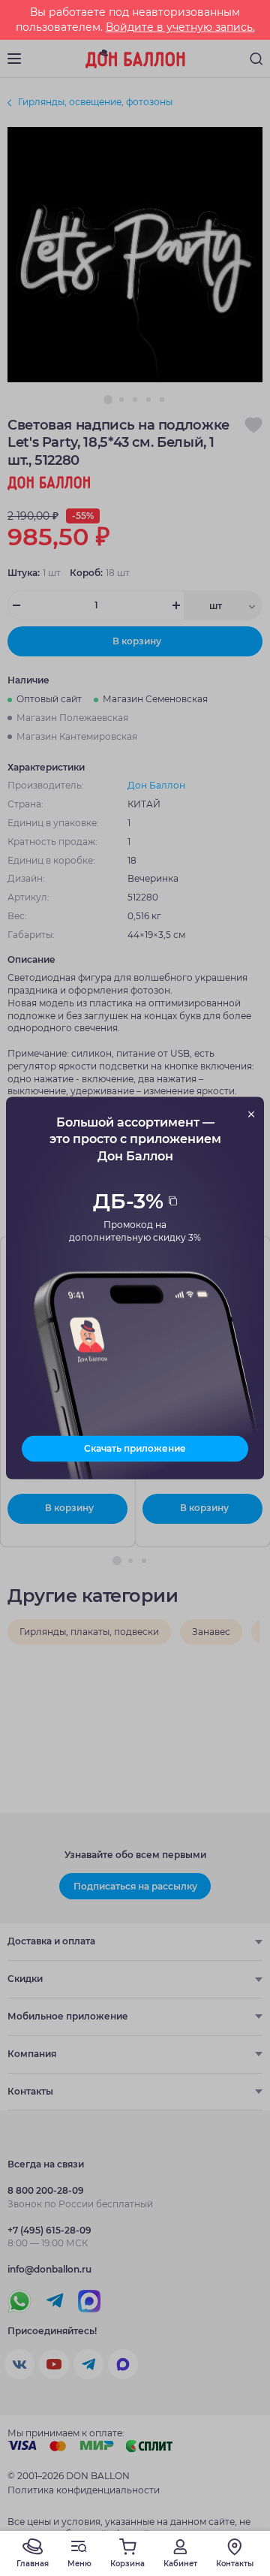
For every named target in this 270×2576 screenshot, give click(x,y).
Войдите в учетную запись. (180, 27)
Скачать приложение (135, 1448)
